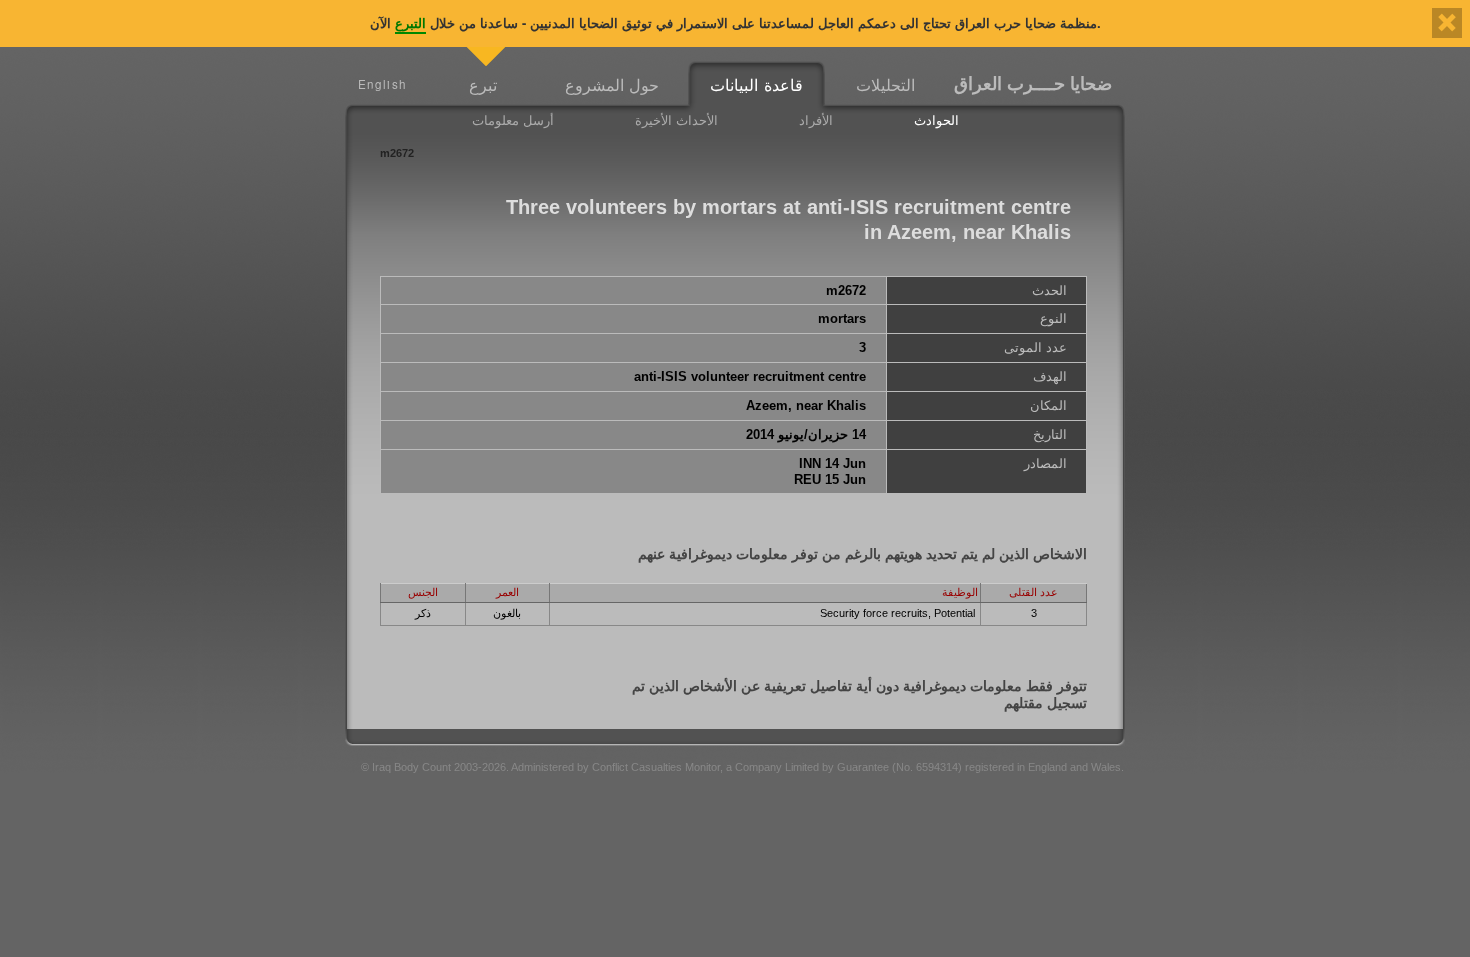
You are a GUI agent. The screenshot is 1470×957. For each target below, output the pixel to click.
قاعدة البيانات (756, 84)
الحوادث (936, 119)
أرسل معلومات (513, 119)
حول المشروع (612, 84)
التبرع (410, 22)
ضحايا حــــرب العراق (1033, 82)
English (382, 84)
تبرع (483, 84)
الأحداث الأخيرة (676, 119)
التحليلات (885, 84)
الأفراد (816, 119)
